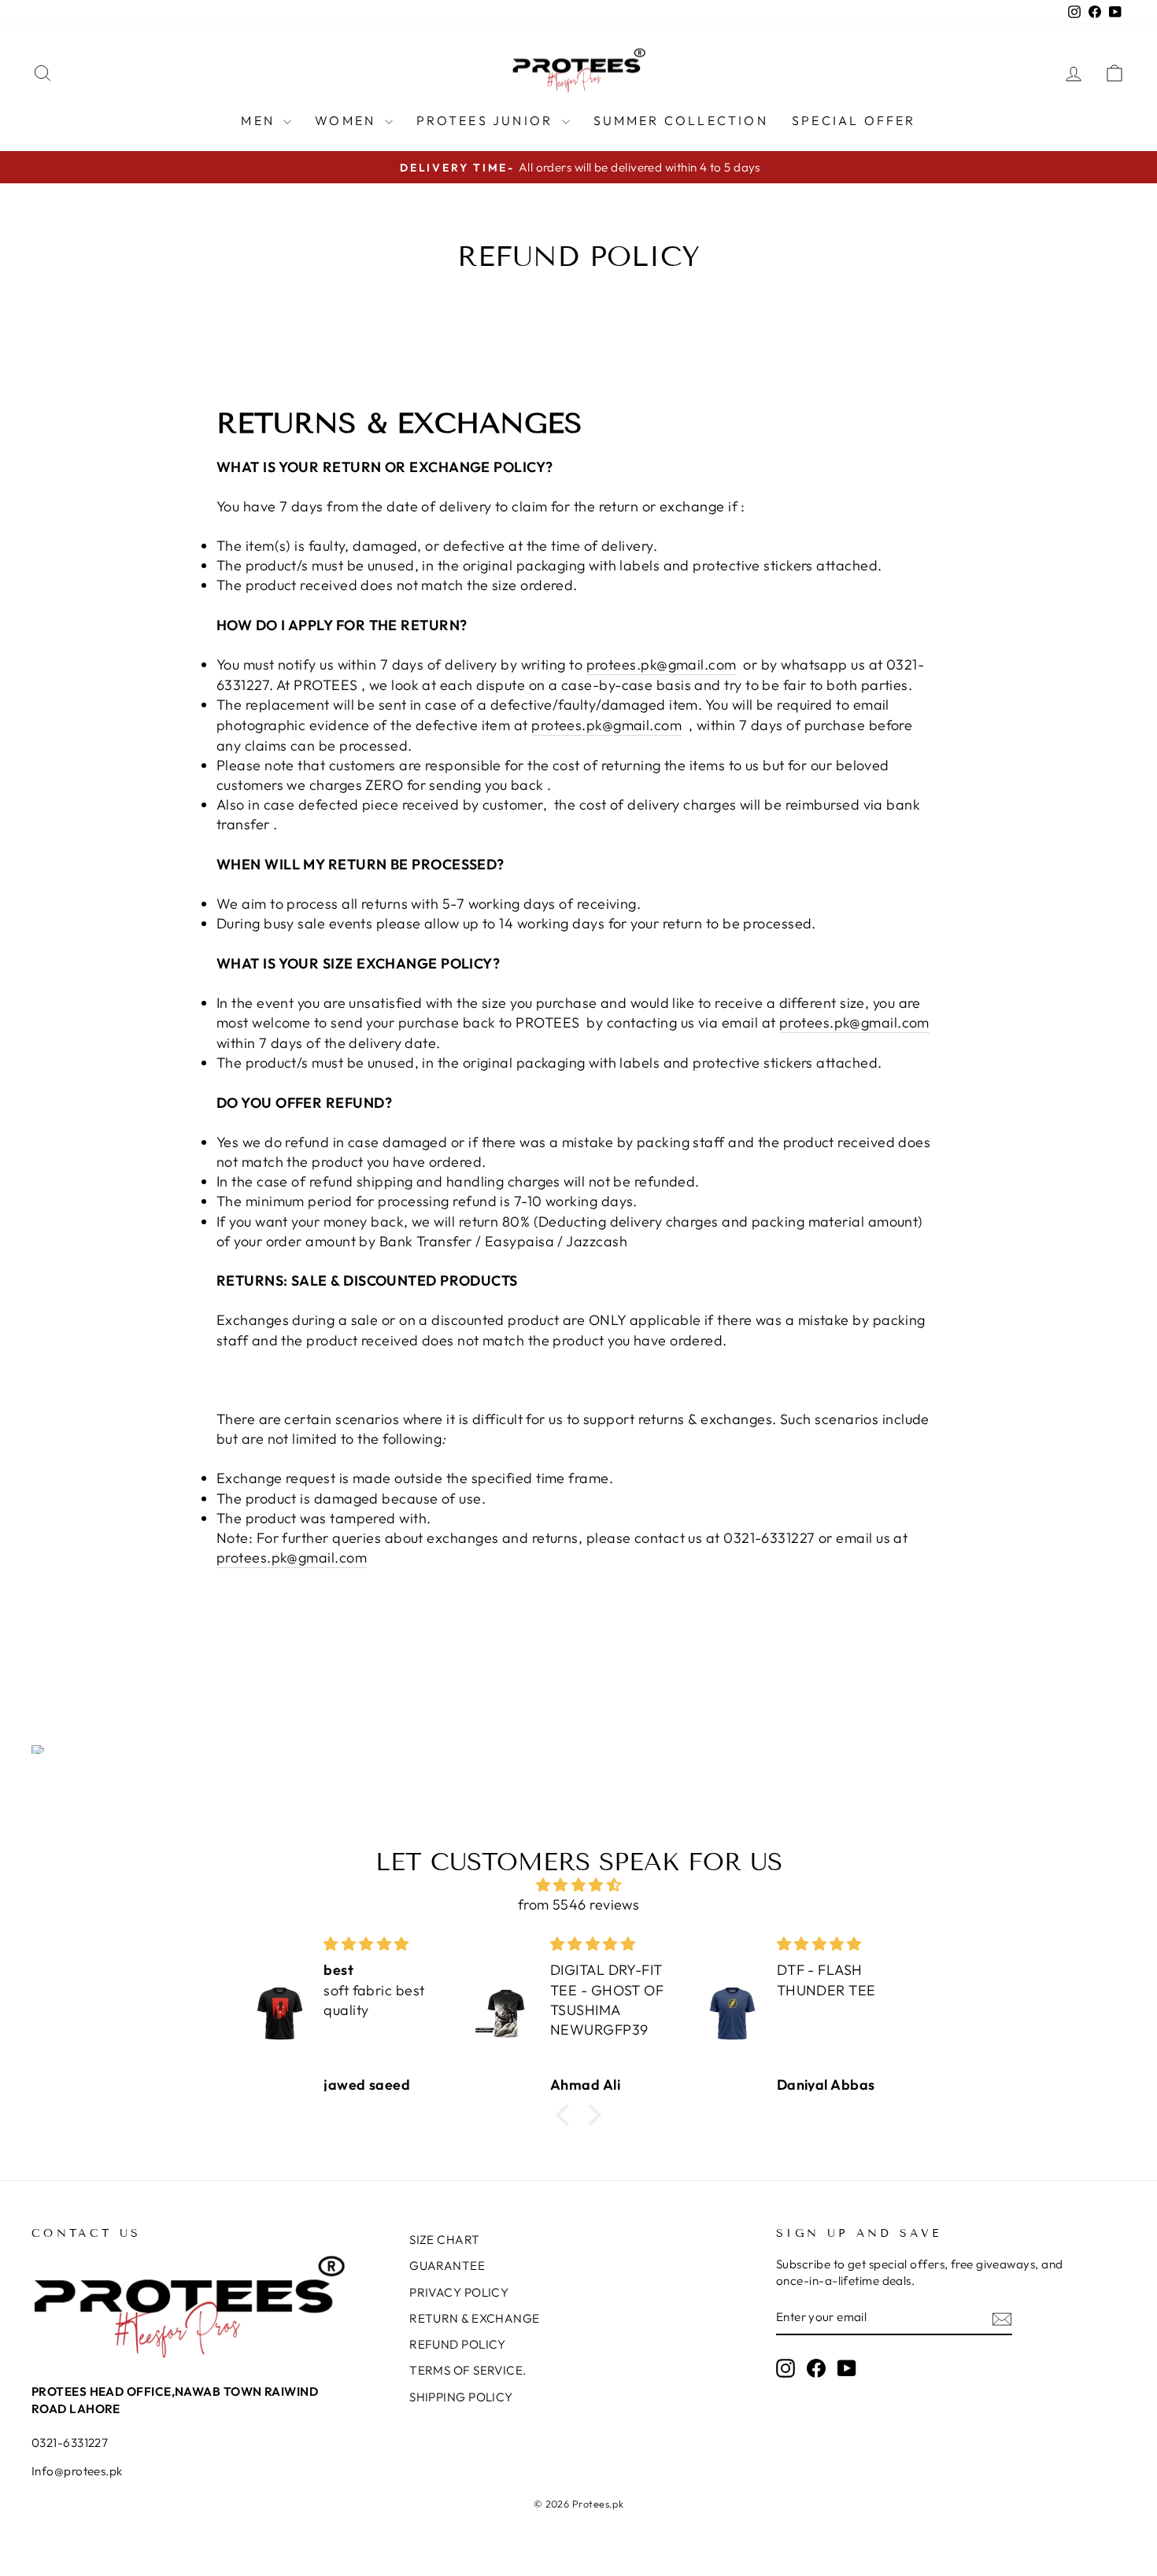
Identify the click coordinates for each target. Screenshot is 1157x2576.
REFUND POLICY (458, 2344)
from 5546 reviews (579, 1904)
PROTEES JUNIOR (487, 120)
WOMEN (347, 120)
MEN (260, 120)
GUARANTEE (447, 2266)
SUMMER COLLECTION (681, 120)
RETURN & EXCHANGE (475, 2318)
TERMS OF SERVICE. (468, 2370)
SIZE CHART (445, 2240)
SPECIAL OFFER (854, 120)
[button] (567, 2115)
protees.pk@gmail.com (662, 664)
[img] (578, 1885)
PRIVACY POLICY (459, 2292)
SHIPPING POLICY (461, 2397)
